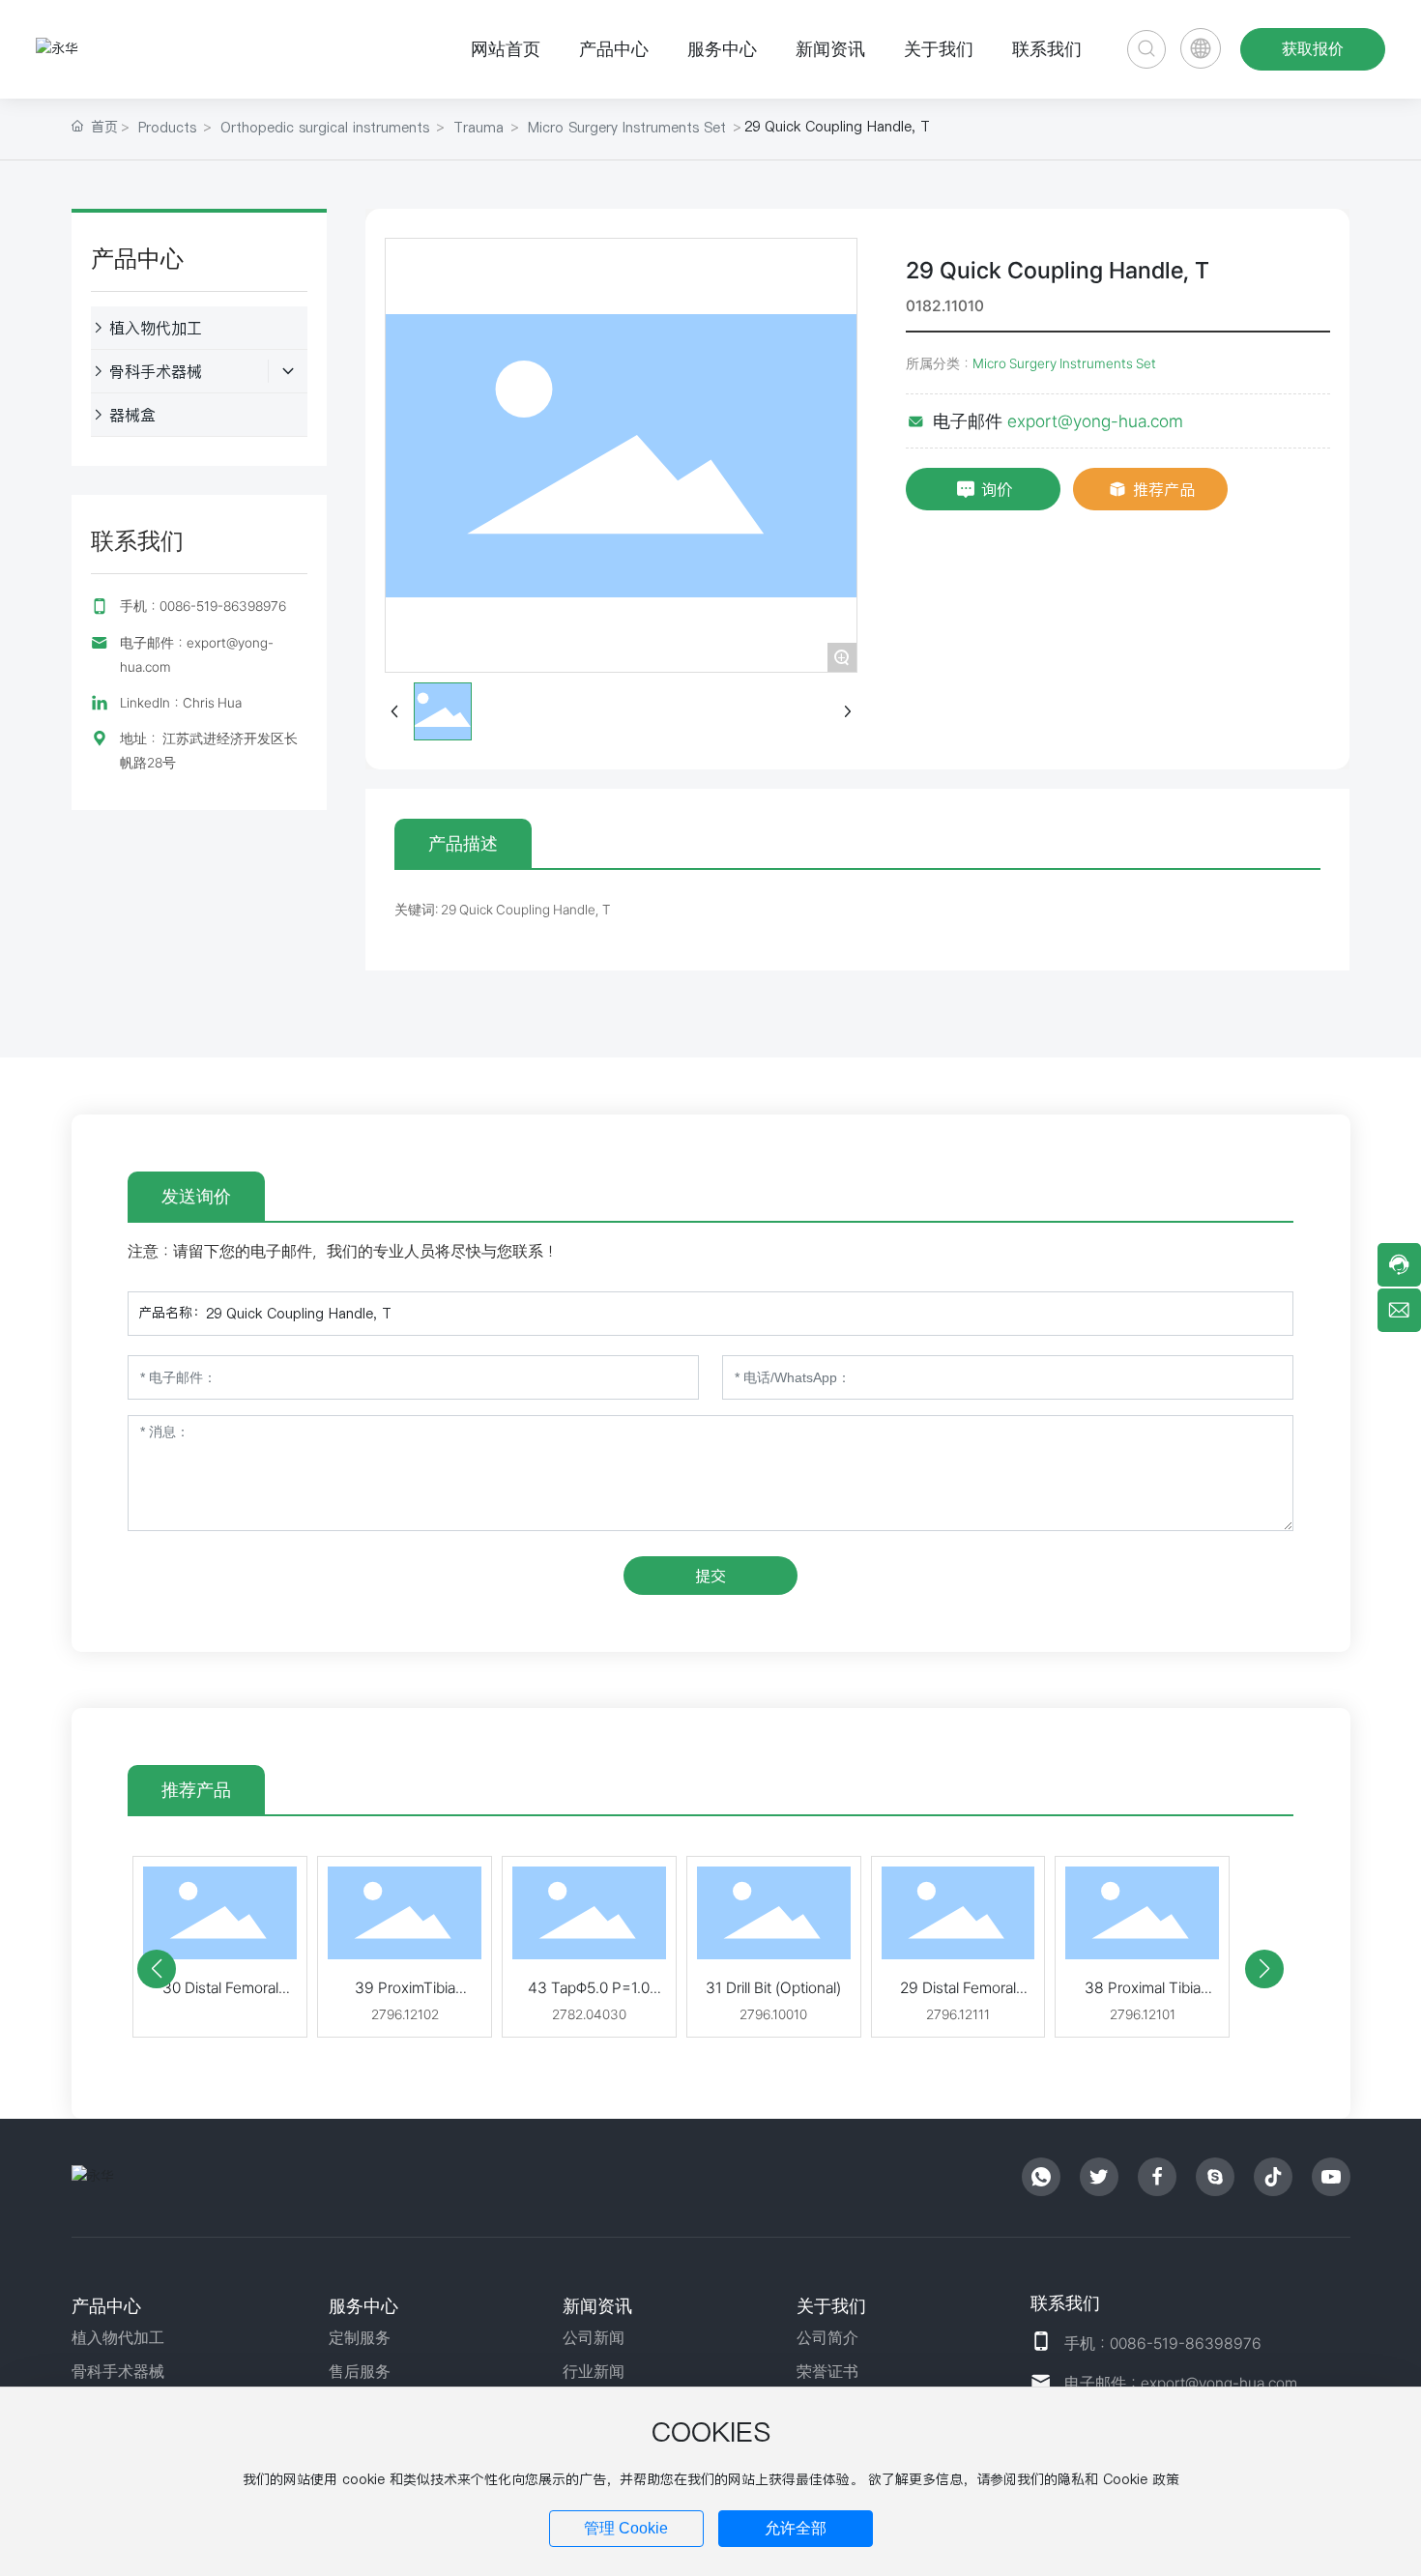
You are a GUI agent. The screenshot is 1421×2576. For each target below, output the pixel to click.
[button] (157, 1969)
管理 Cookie (626, 2528)
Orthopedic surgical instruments (325, 128)
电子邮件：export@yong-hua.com (1181, 2383)
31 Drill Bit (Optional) (773, 1988)
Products (167, 128)
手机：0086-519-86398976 (203, 606)
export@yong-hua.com (1095, 421)
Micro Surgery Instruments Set (627, 128)
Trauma (478, 128)
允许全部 (796, 2528)
